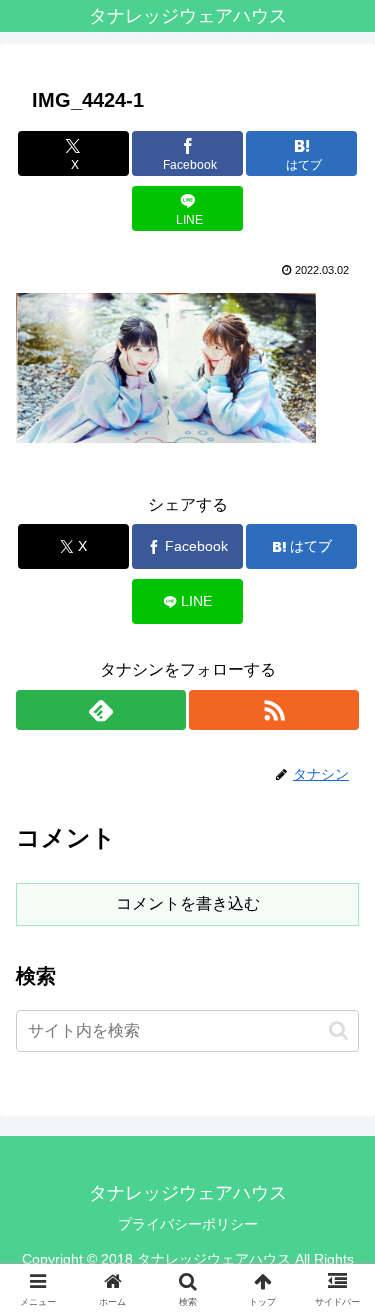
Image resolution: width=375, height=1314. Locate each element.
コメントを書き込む (188, 903)
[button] (338, 1030)
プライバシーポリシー (188, 1224)
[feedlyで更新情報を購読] (101, 710)
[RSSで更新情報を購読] (274, 710)
